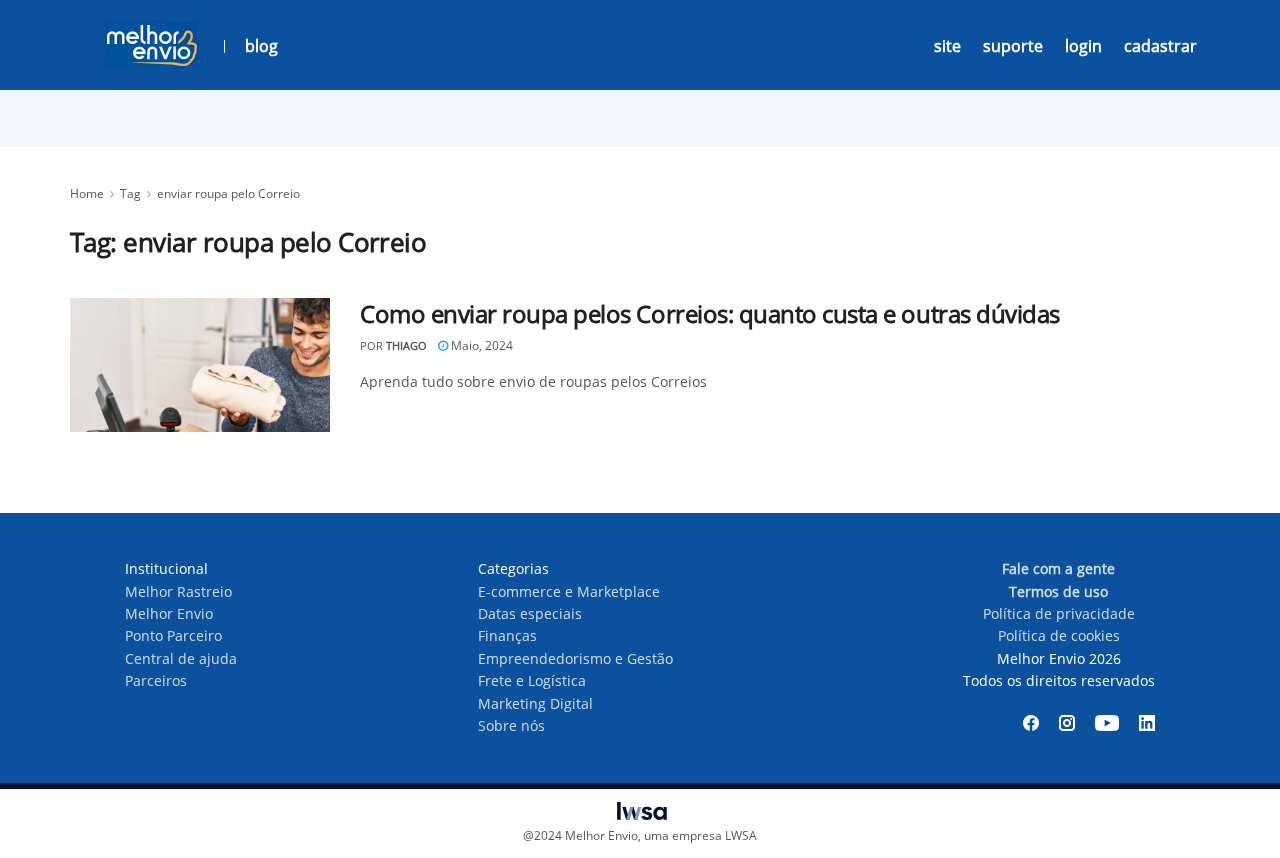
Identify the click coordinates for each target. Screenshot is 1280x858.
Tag (130, 193)
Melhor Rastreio (178, 591)
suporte (1013, 46)
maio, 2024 (480, 345)
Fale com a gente (1058, 568)
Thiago (406, 345)
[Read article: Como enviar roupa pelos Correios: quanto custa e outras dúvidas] (200, 365)
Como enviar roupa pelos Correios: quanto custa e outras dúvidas (710, 313)
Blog (261, 46)
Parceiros (156, 680)
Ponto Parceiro (173, 635)
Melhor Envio (169, 613)
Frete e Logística (532, 680)
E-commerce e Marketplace (569, 591)
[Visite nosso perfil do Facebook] (1031, 723)
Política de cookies (1059, 635)
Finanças (507, 635)
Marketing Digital (535, 703)
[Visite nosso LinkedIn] (1147, 723)
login (1083, 46)
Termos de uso (1058, 591)
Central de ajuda (181, 658)
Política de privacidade (1059, 613)
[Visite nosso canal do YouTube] (1107, 723)
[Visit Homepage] (152, 45)
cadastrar (1160, 46)
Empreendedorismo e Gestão (575, 658)
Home (87, 193)
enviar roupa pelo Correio (228, 193)
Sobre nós (511, 725)
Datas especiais (530, 613)
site (947, 46)
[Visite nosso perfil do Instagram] (1067, 723)
